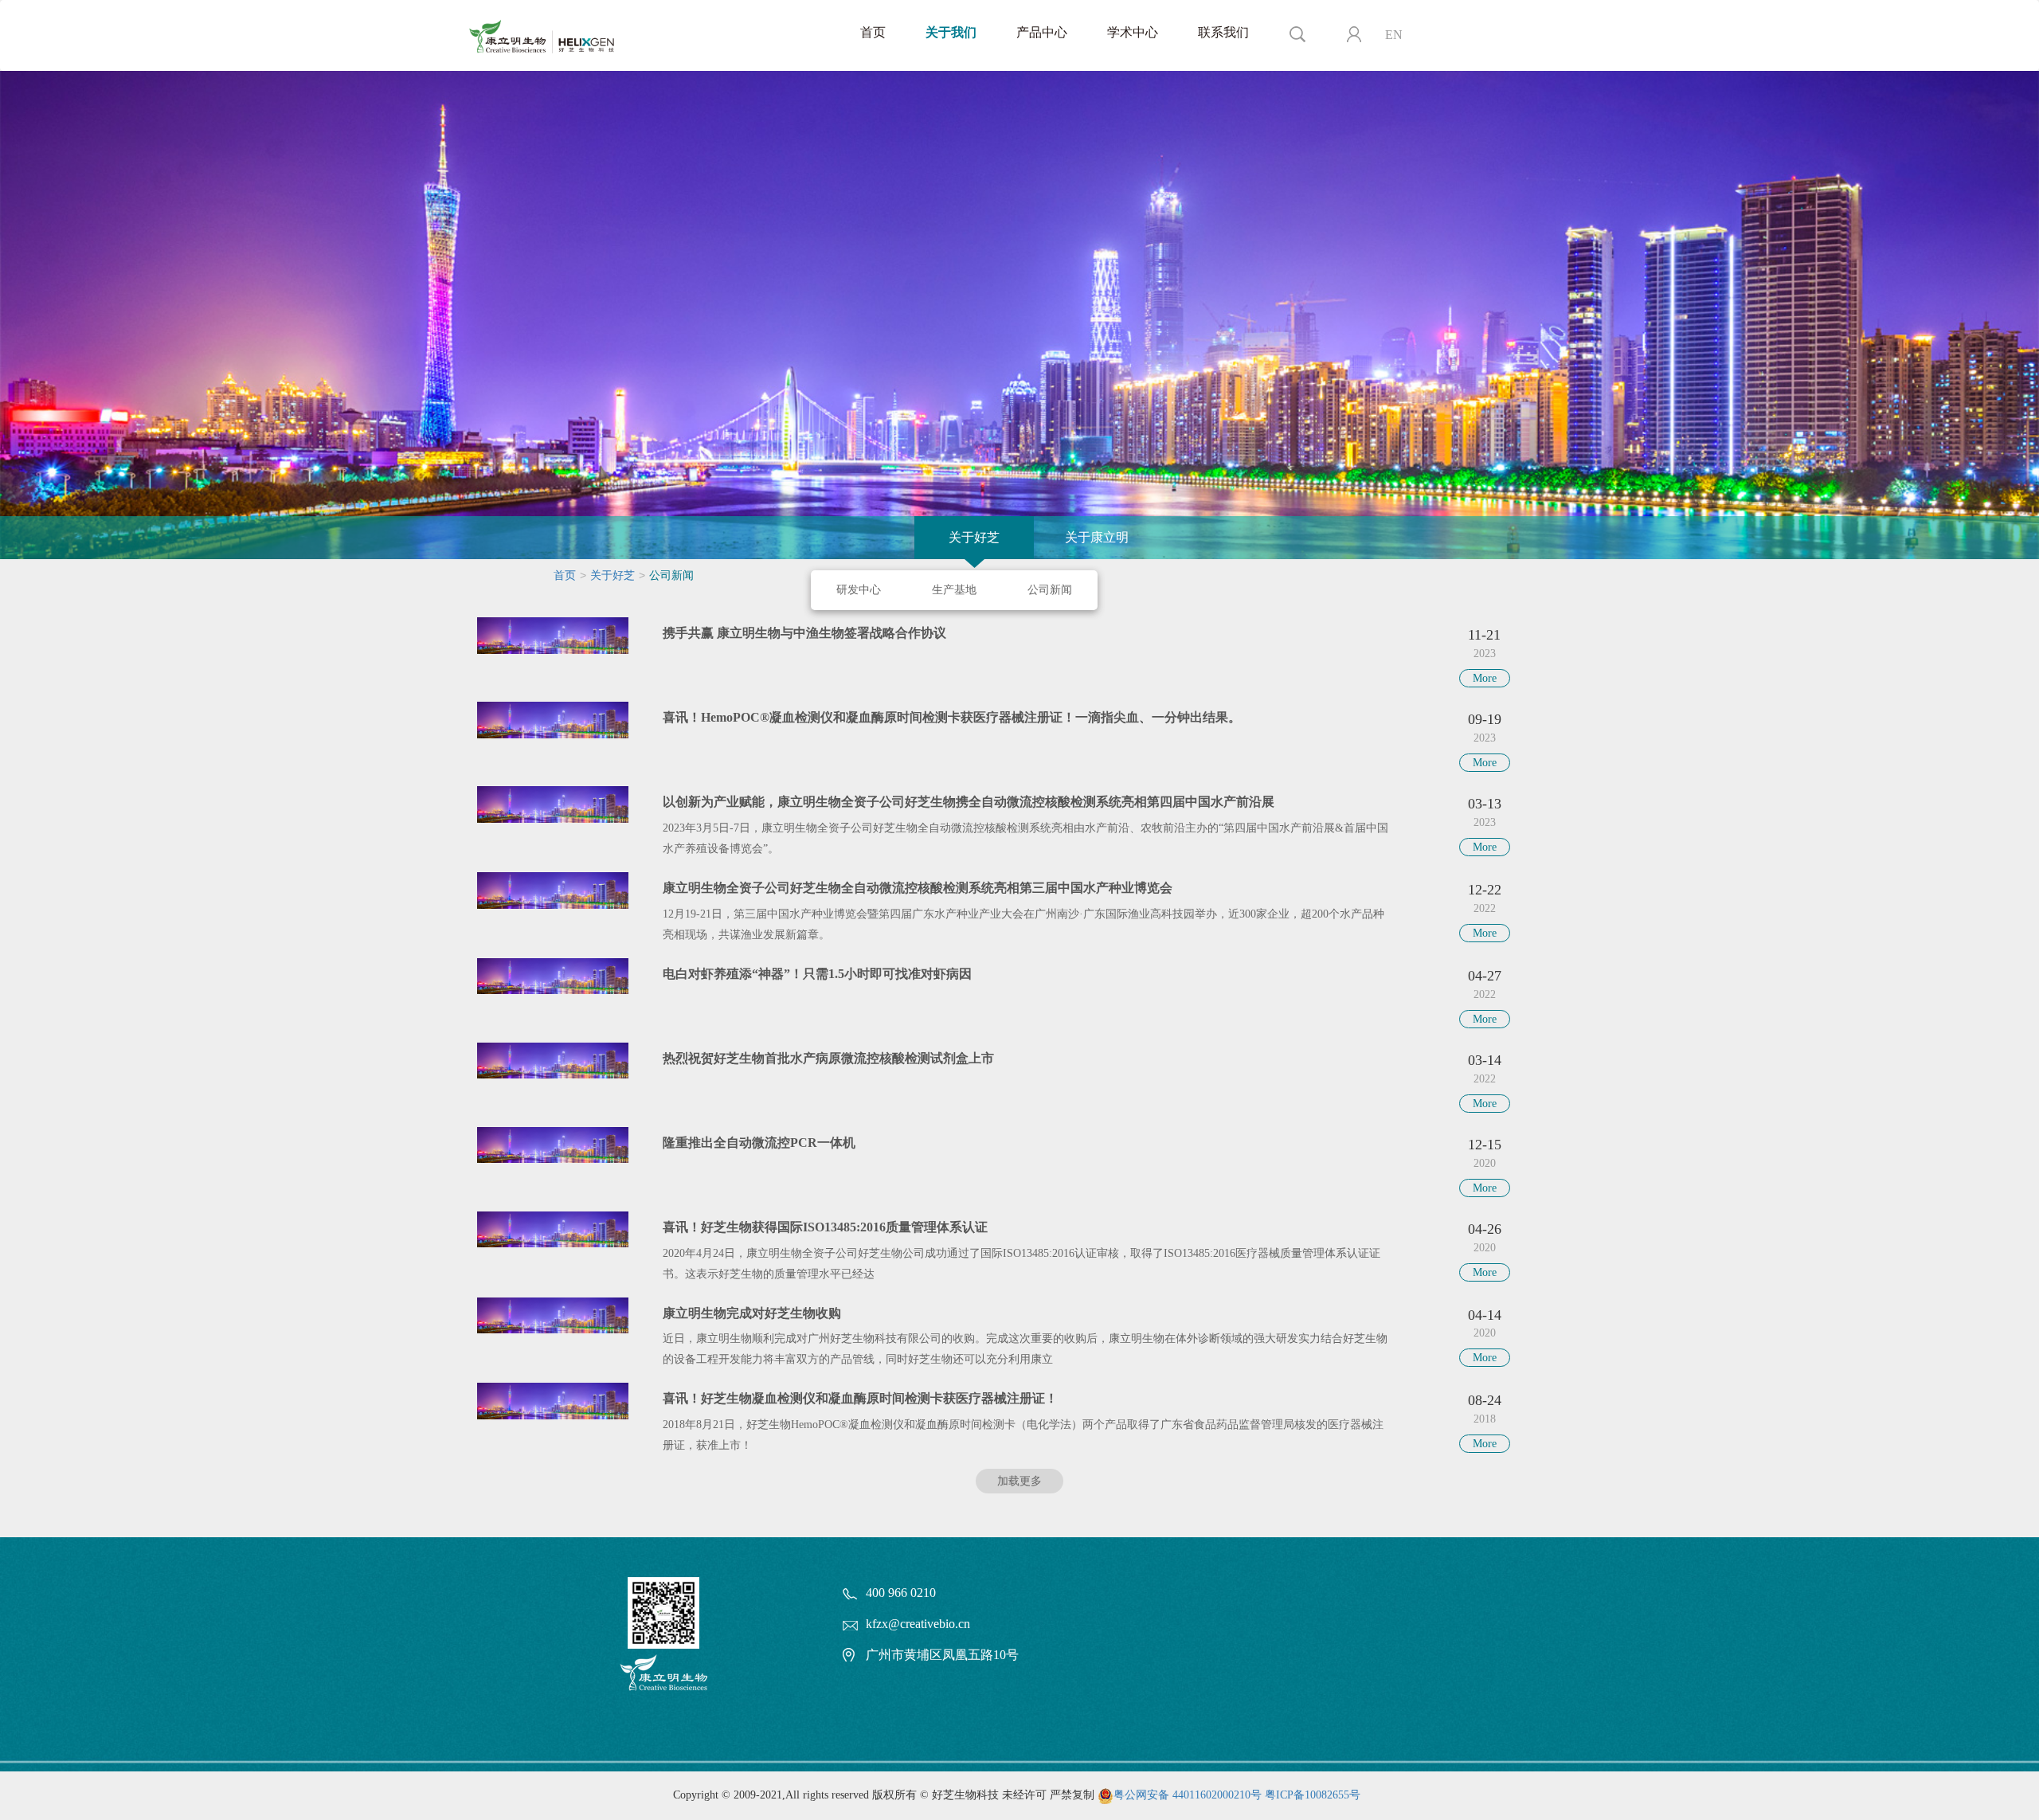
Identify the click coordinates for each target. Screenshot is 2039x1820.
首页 (873, 32)
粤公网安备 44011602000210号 (1188, 1795)
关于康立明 (1097, 537)
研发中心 (859, 590)
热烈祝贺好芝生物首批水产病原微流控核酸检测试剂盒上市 (828, 1058)
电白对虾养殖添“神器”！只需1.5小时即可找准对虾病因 (817, 974)
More (1485, 678)
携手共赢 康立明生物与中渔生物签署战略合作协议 (804, 633)
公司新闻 (1050, 590)
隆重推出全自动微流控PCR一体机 (759, 1143)
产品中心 (1042, 32)
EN (1394, 35)
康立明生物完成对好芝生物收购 (752, 1313)
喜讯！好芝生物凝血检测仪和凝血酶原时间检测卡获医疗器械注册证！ (860, 1398)
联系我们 (1223, 32)
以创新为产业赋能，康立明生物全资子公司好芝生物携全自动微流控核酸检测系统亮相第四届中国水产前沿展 (969, 802)
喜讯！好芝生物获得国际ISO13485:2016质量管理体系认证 (825, 1227)
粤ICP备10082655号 (1313, 1795)
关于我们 (951, 32)
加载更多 (1019, 1481)
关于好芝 (974, 537)
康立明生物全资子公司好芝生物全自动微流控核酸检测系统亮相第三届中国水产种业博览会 (918, 888)
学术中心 (1133, 32)
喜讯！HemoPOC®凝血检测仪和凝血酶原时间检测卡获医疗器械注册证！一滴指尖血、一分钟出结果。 (952, 717)
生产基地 (954, 590)
